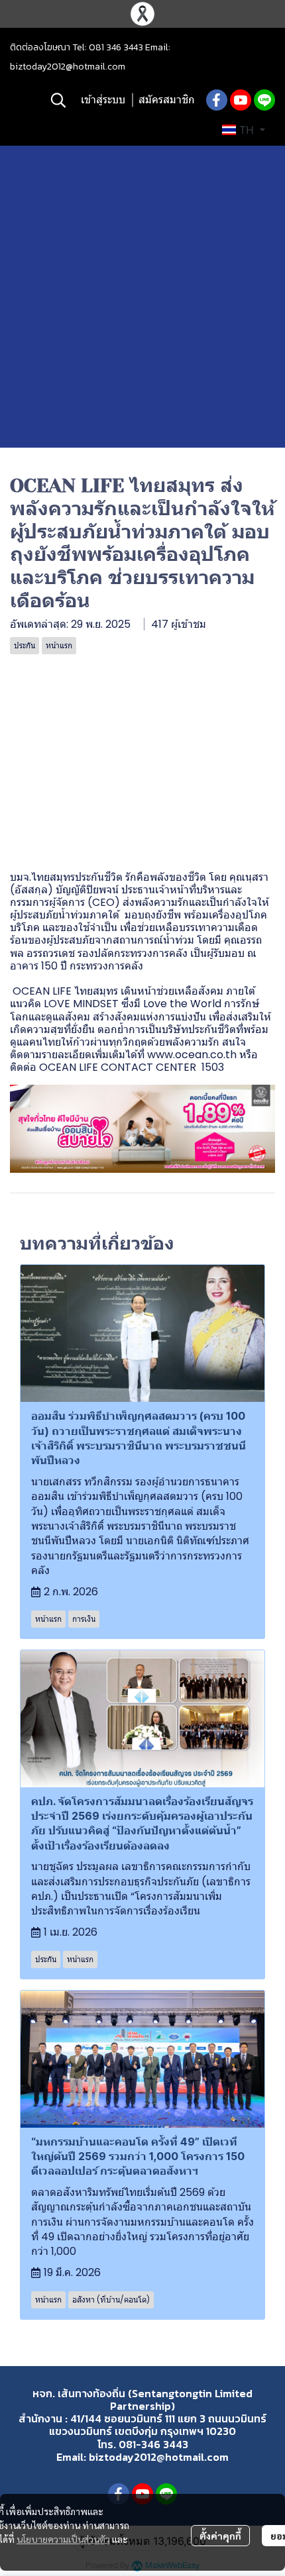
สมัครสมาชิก (167, 100)
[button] (58, 100)
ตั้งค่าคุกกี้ (220, 2536)
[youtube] (241, 100)
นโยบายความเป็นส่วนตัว (63, 2539)
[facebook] (217, 100)
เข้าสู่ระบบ (103, 100)
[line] (264, 100)
